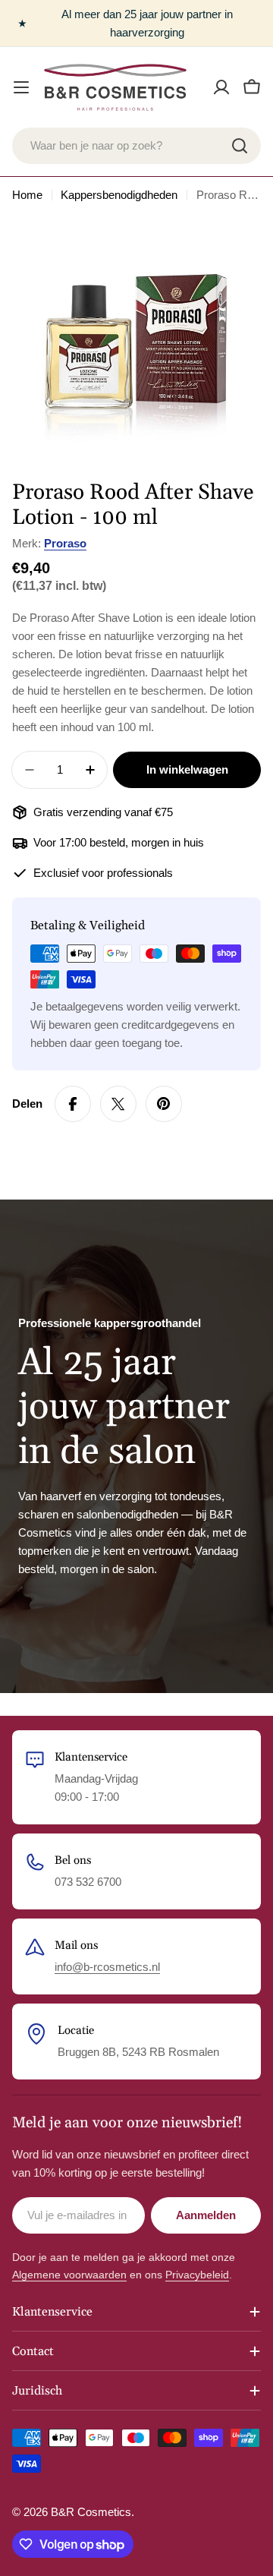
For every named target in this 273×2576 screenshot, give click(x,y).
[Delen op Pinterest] (164, 1104)
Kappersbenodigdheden (119, 195)
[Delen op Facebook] (73, 1104)
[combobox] (136, 146)
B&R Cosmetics (91, 2512)
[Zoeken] (240, 146)
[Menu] (21, 87)
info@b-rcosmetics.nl (107, 1967)
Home (27, 195)
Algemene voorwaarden (69, 2275)
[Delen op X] (118, 1104)
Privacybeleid (197, 2275)
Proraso (65, 543)
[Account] (221, 87)
